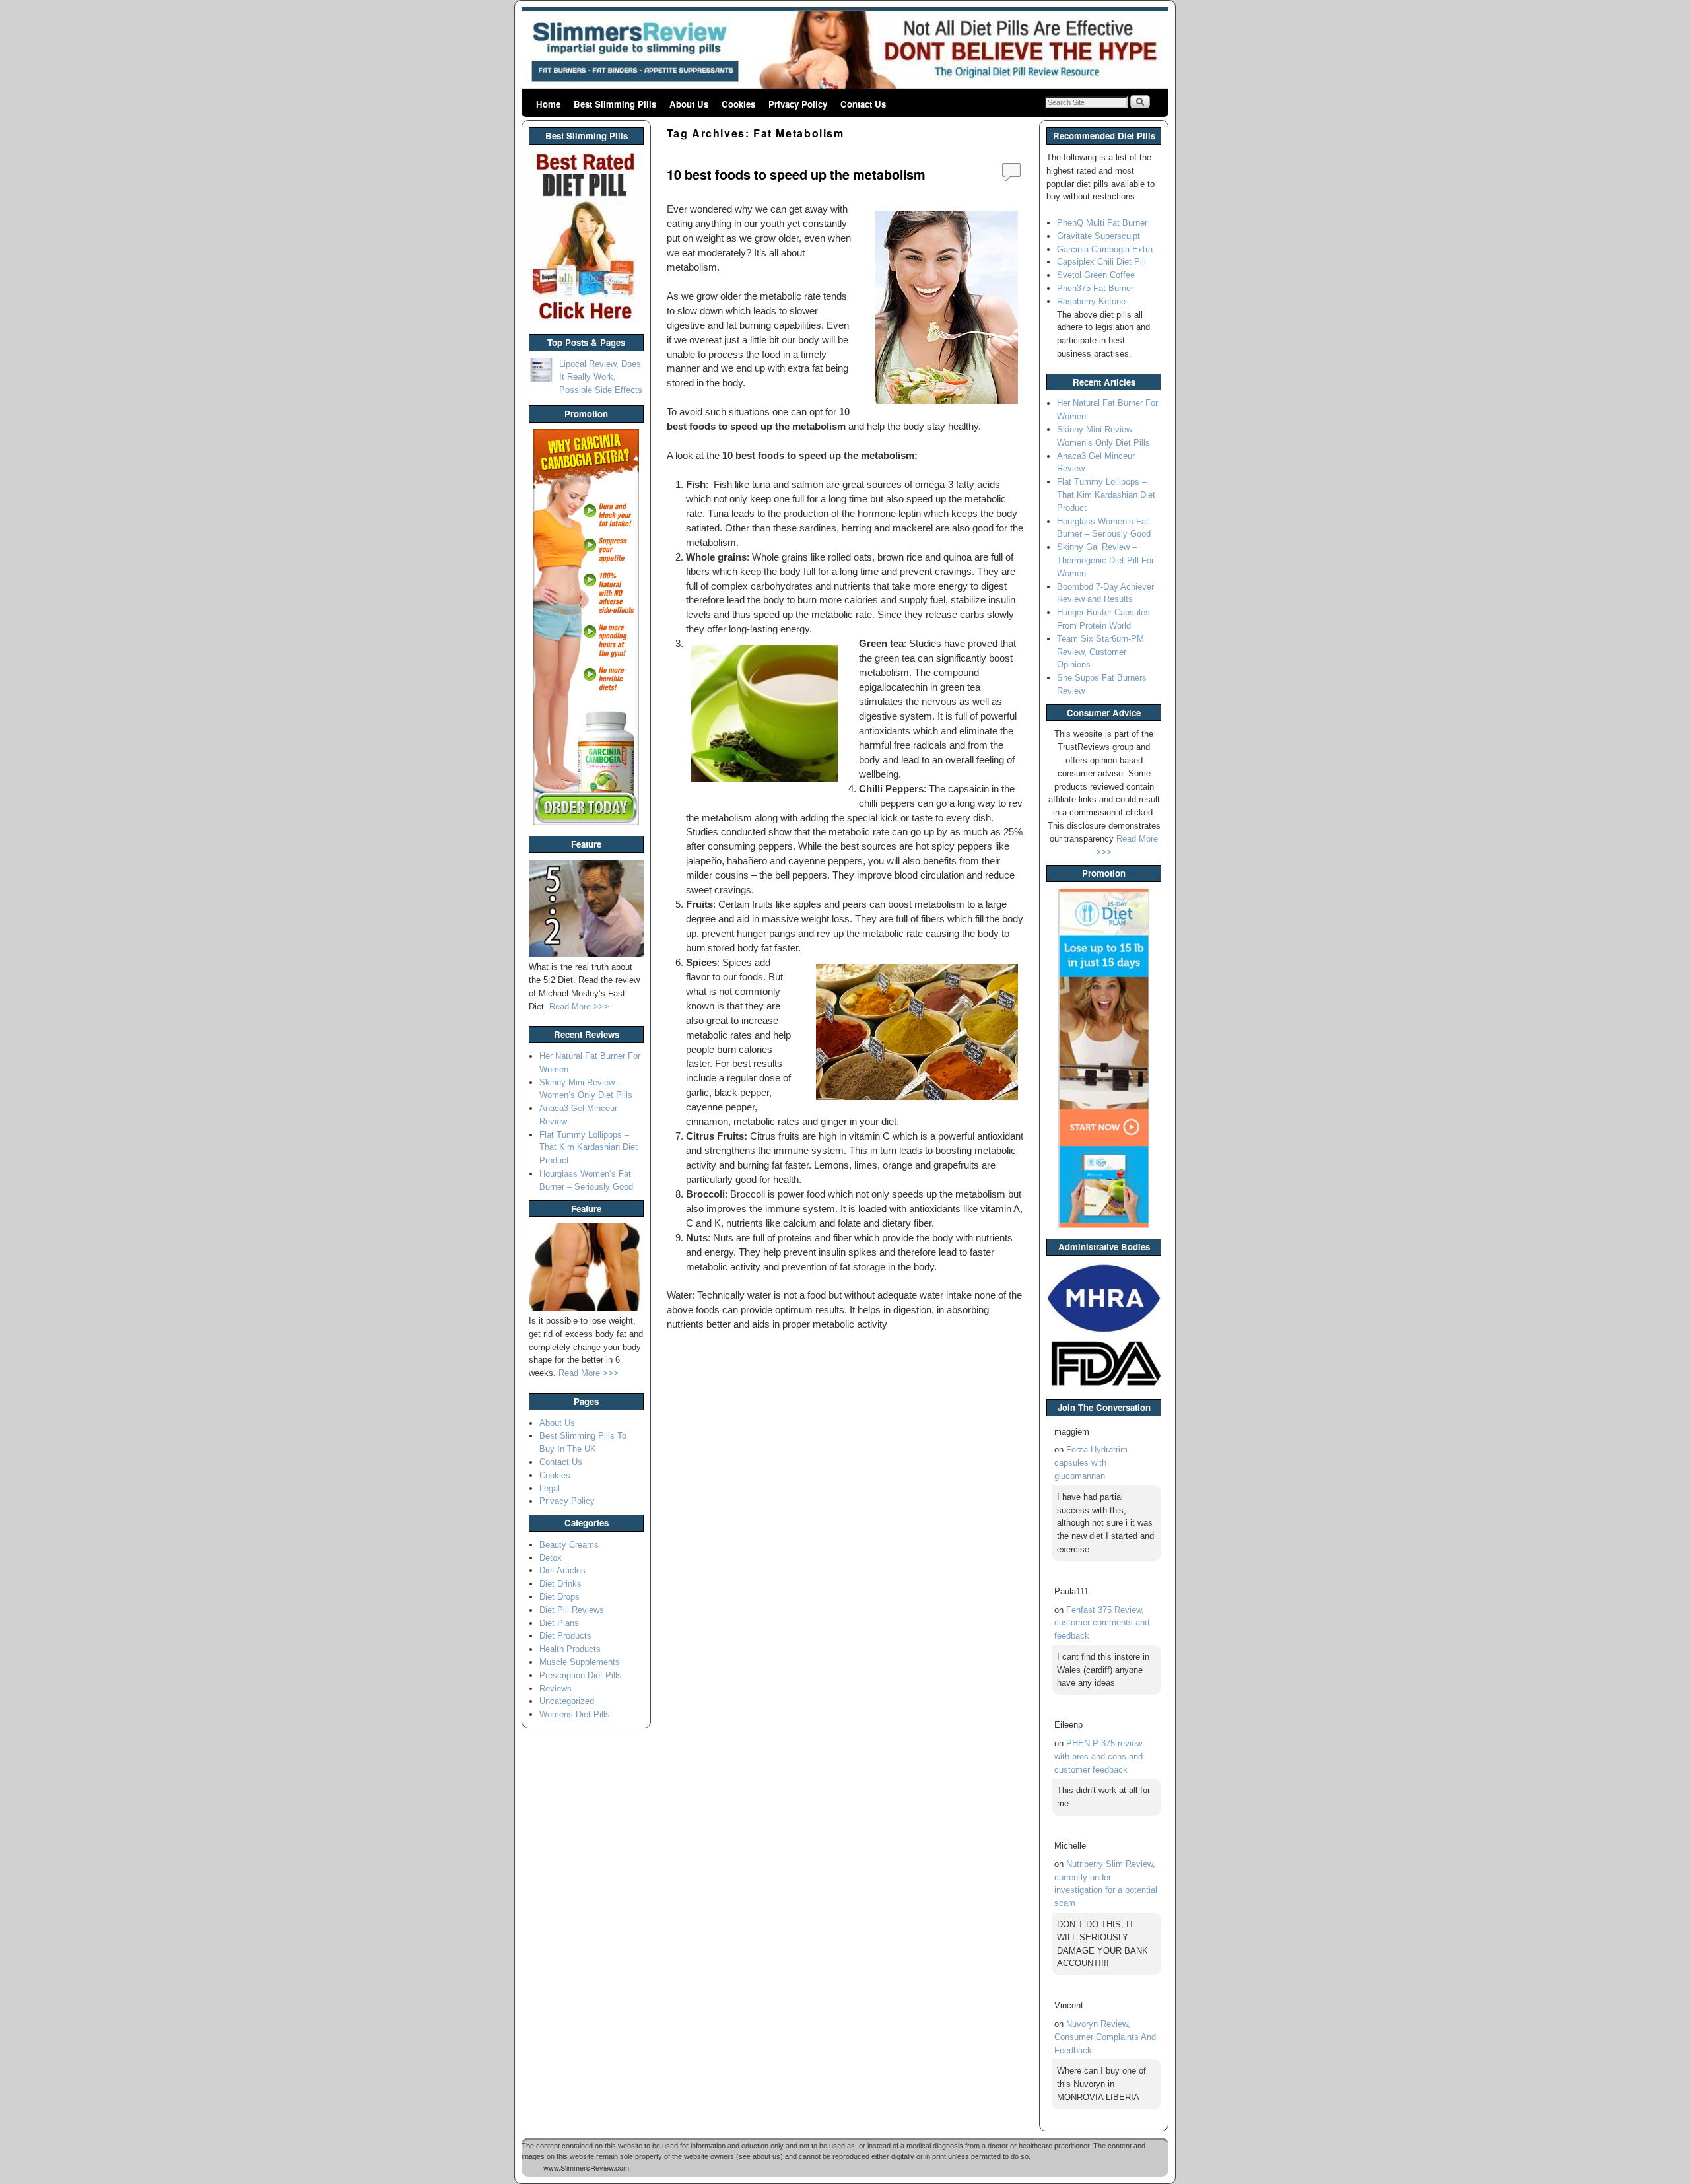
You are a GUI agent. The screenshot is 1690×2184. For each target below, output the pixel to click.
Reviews (556, 1689)
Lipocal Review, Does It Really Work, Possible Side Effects (601, 377)
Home (548, 104)
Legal (550, 1488)
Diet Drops (559, 1597)
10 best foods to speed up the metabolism (796, 174)
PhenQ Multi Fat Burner (1102, 223)
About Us (689, 104)
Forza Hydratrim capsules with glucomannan (1091, 1463)
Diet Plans (559, 1623)
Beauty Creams (569, 1545)
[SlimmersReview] (845, 50)
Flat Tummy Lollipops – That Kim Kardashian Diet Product (589, 1148)
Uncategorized (567, 1701)
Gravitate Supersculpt (1098, 236)
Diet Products (565, 1636)
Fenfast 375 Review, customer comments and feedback (1102, 1623)
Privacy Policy (798, 104)
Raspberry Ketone (1091, 301)
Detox (551, 1558)
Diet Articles (562, 1570)
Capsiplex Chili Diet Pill (1101, 262)
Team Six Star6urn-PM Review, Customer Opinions (1100, 652)
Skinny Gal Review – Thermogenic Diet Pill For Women (1105, 560)
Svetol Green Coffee (1096, 275)
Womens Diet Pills (575, 1714)
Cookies (738, 104)
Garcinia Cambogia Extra (1105, 249)
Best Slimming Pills (615, 104)
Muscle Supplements (580, 1662)
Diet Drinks (560, 1584)
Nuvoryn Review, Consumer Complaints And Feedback (1105, 2037)
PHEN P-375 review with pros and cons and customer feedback (1098, 1757)
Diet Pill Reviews (572, 1610)
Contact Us (863, 104)
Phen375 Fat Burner (1095, 288)
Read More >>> (579, 1007)
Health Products (570, 1649)
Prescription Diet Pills (581, 1675)
